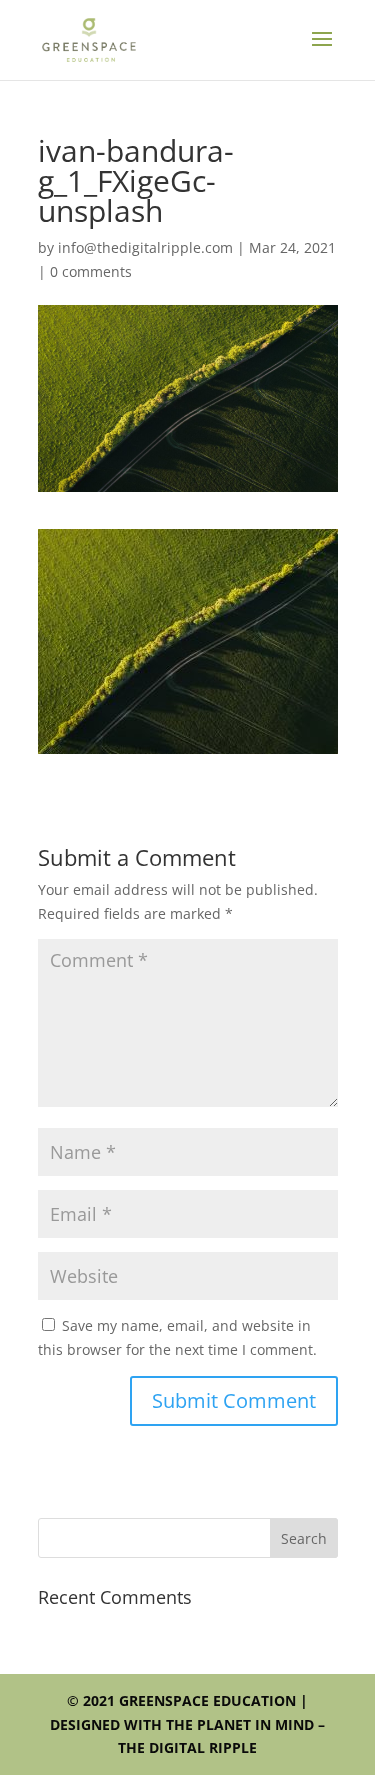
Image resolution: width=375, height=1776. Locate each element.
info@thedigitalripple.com (145, 247)
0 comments (91, 271)
